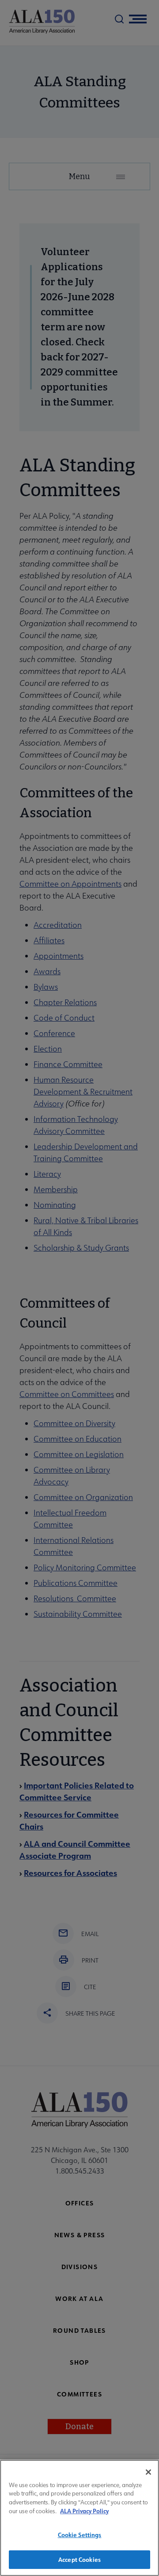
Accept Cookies (79, 2559)
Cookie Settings (80, 2535)
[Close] (148, 2472)
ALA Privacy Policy (84, 2511)
